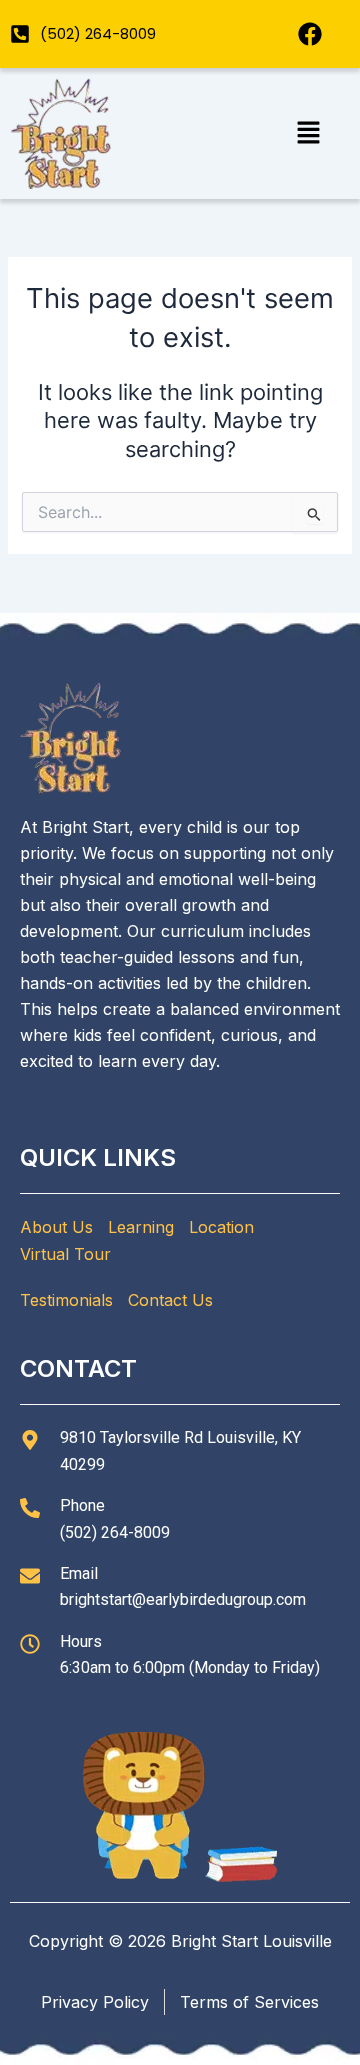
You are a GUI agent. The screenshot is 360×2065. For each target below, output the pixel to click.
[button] (308, 133)
